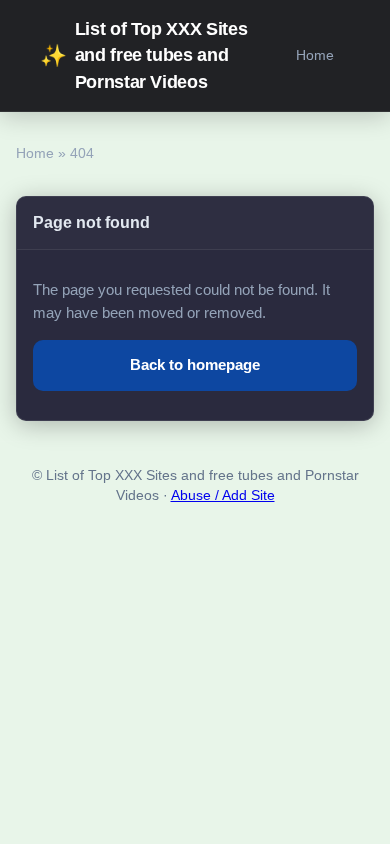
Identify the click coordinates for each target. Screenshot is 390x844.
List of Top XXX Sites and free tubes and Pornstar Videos (143, 55)
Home (315, 55)
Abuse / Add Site (223, 495)
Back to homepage (195, 364)
